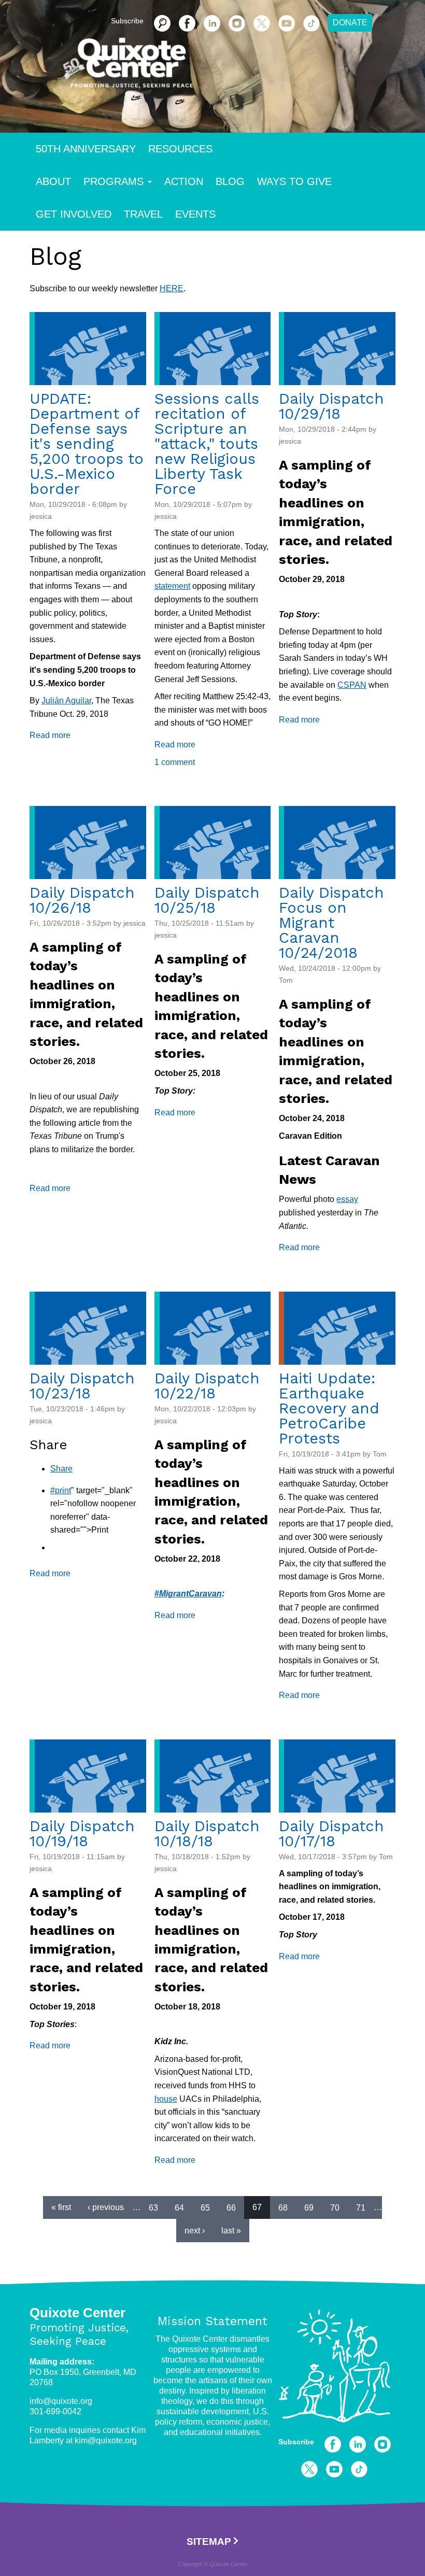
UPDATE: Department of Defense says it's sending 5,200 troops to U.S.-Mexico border (87, 444)
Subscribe (296, 2442)
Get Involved (74, 214)
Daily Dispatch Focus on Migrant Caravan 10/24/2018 (331, 923)
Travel (143, 214)
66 (231, 2207)
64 (179, 2207)
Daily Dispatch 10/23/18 (82, 1386)
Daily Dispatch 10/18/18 (207, 1834)
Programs (114, 181)
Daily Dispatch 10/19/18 (82, 1834)
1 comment (175, 762)
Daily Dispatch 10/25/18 (207, 900)
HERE (172, 288)
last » (231, 2231)
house (166, 2099)
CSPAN (352, 685)
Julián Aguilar (66, 700)
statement (172, 586)
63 (153, 2207)
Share (61, 1469)
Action (184, 181)
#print (61, 1490)
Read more (50, 735)
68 (283, 2207)
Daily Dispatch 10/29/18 (331, 406)
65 (205, 2207)
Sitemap (209, 2542)
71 (361, 2207)
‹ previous (106, 2207)
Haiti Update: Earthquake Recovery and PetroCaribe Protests (329, 1408)
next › (195, 2231)
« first (61, 2207)
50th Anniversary (86, 149)
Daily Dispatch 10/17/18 (331, 1834)
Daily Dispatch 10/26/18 (82, 900)
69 (309, 2207)
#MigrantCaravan (188, 1594)
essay (347, 1199)
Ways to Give (294, 181)
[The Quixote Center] (229, 68)
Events (195, 214)
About (53, 181)
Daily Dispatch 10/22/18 (207, 1386)
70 (335, 2207)
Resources (180, 149)
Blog (230, 181)
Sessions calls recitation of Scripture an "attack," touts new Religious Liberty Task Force (207, 444)
